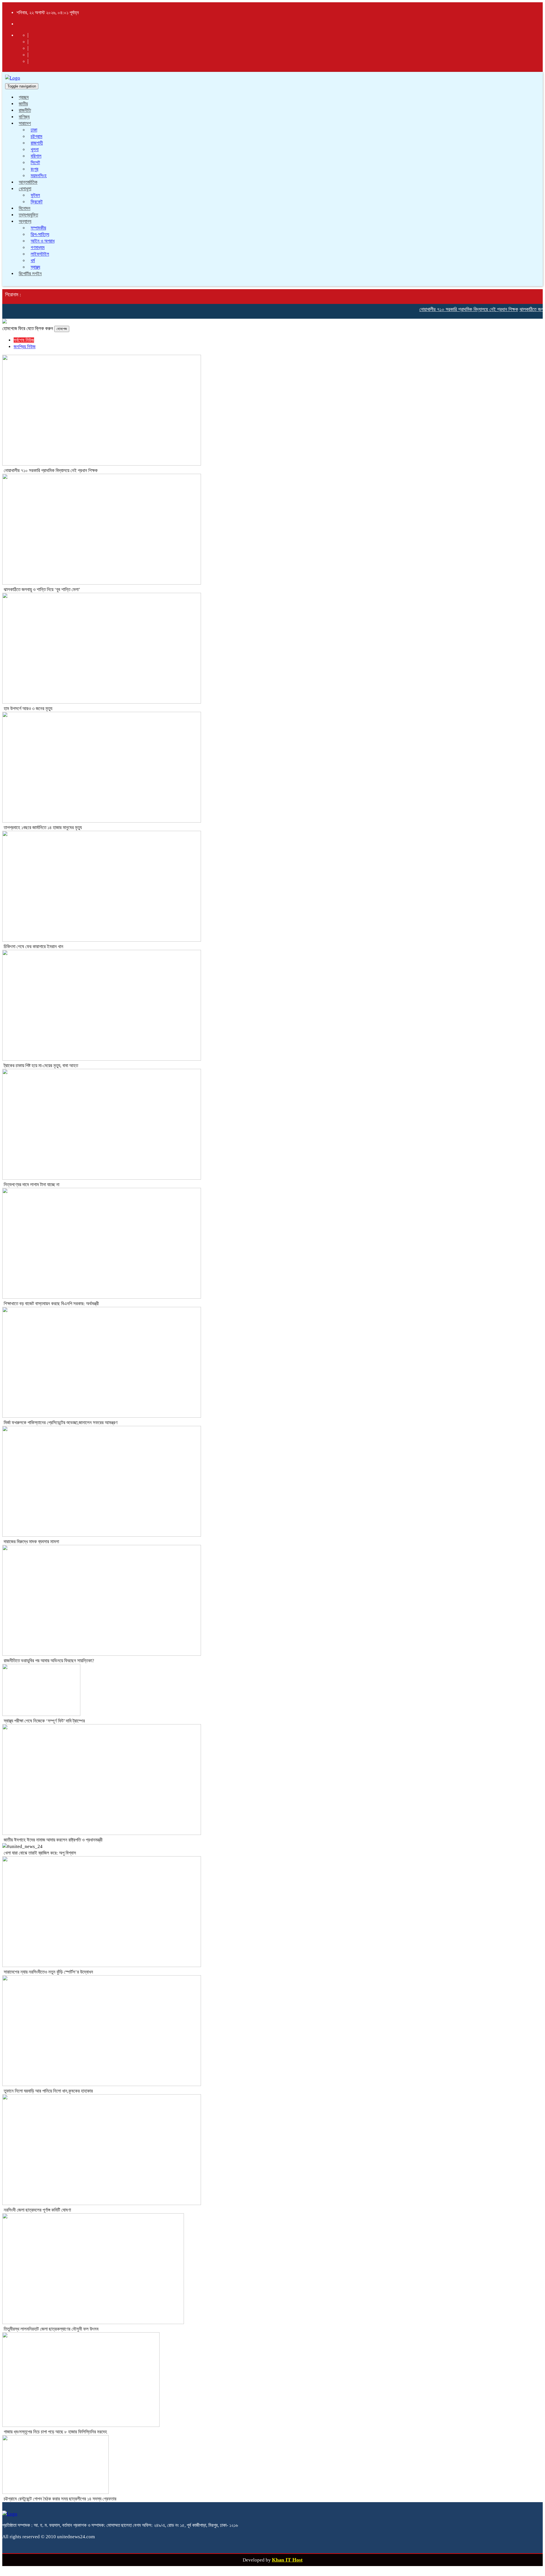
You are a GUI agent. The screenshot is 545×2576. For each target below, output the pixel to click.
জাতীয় (23, 104)
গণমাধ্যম (38, 248)
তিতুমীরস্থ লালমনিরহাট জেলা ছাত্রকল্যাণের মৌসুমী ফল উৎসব (51, 2329)
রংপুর (34, 169)
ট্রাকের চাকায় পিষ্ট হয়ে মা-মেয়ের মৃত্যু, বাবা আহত (41, 1066)
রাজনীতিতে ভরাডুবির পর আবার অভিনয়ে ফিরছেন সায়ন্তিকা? (49, 1661)
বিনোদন (25, 208)
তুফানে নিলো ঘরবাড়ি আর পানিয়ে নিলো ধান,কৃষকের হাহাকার (48, 2091)
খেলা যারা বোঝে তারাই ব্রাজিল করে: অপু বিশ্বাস (40, 1853)
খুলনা (35, 150)
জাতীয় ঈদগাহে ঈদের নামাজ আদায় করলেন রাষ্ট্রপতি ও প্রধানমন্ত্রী (53, 1840)
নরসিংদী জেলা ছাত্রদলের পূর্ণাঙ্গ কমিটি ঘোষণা (37, 2210)
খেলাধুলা (25, 189)
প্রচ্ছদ (24, 97)
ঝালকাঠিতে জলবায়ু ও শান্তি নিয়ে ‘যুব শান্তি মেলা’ (42, 590)
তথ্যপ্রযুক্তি (28, 215)
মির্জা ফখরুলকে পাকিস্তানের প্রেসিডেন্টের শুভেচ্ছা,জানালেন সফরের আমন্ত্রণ (61, 1423)
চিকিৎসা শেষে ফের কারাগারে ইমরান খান (33, 947)
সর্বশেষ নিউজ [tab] (24, 340)
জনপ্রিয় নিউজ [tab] (25, 347)
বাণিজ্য (24, 117)
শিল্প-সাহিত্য (40, 234)
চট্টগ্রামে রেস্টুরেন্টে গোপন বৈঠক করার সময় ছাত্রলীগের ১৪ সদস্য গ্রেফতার (60, 2499)
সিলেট (35, 163)
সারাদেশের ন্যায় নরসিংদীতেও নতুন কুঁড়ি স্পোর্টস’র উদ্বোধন (48, 1972)
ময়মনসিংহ (39, 176)
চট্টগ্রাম (36, 136)
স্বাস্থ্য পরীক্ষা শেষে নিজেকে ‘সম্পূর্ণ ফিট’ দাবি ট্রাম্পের (44, 1721)
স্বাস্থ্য (35, 267)
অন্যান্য (25, 221)
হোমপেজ (62, 329)
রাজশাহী (37, 143)
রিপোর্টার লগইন (30, 274)
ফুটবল (35, 195)
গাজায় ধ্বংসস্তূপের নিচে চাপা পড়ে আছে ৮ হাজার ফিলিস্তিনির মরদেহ (55, 2432)
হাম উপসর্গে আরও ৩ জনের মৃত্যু (28, 709)
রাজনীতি (25, 110)
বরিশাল (36, 156)
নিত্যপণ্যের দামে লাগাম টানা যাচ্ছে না (32, 1185)
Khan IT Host (287, 2560)
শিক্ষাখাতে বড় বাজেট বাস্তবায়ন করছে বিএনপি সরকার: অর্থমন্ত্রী (51, 1304)
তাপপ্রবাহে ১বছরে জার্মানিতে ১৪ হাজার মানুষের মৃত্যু (43, 828)
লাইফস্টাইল (40, 254)
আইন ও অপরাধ (43, 241)
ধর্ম (33, 261)
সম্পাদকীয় (38, 228)
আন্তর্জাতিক (28, 182)
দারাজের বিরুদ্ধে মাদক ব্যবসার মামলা (31, 1542)
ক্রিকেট (37, 202)
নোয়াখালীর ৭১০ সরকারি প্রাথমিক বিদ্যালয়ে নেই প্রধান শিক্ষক (444, 309)
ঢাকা (34, 130)
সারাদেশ (25, 123)
